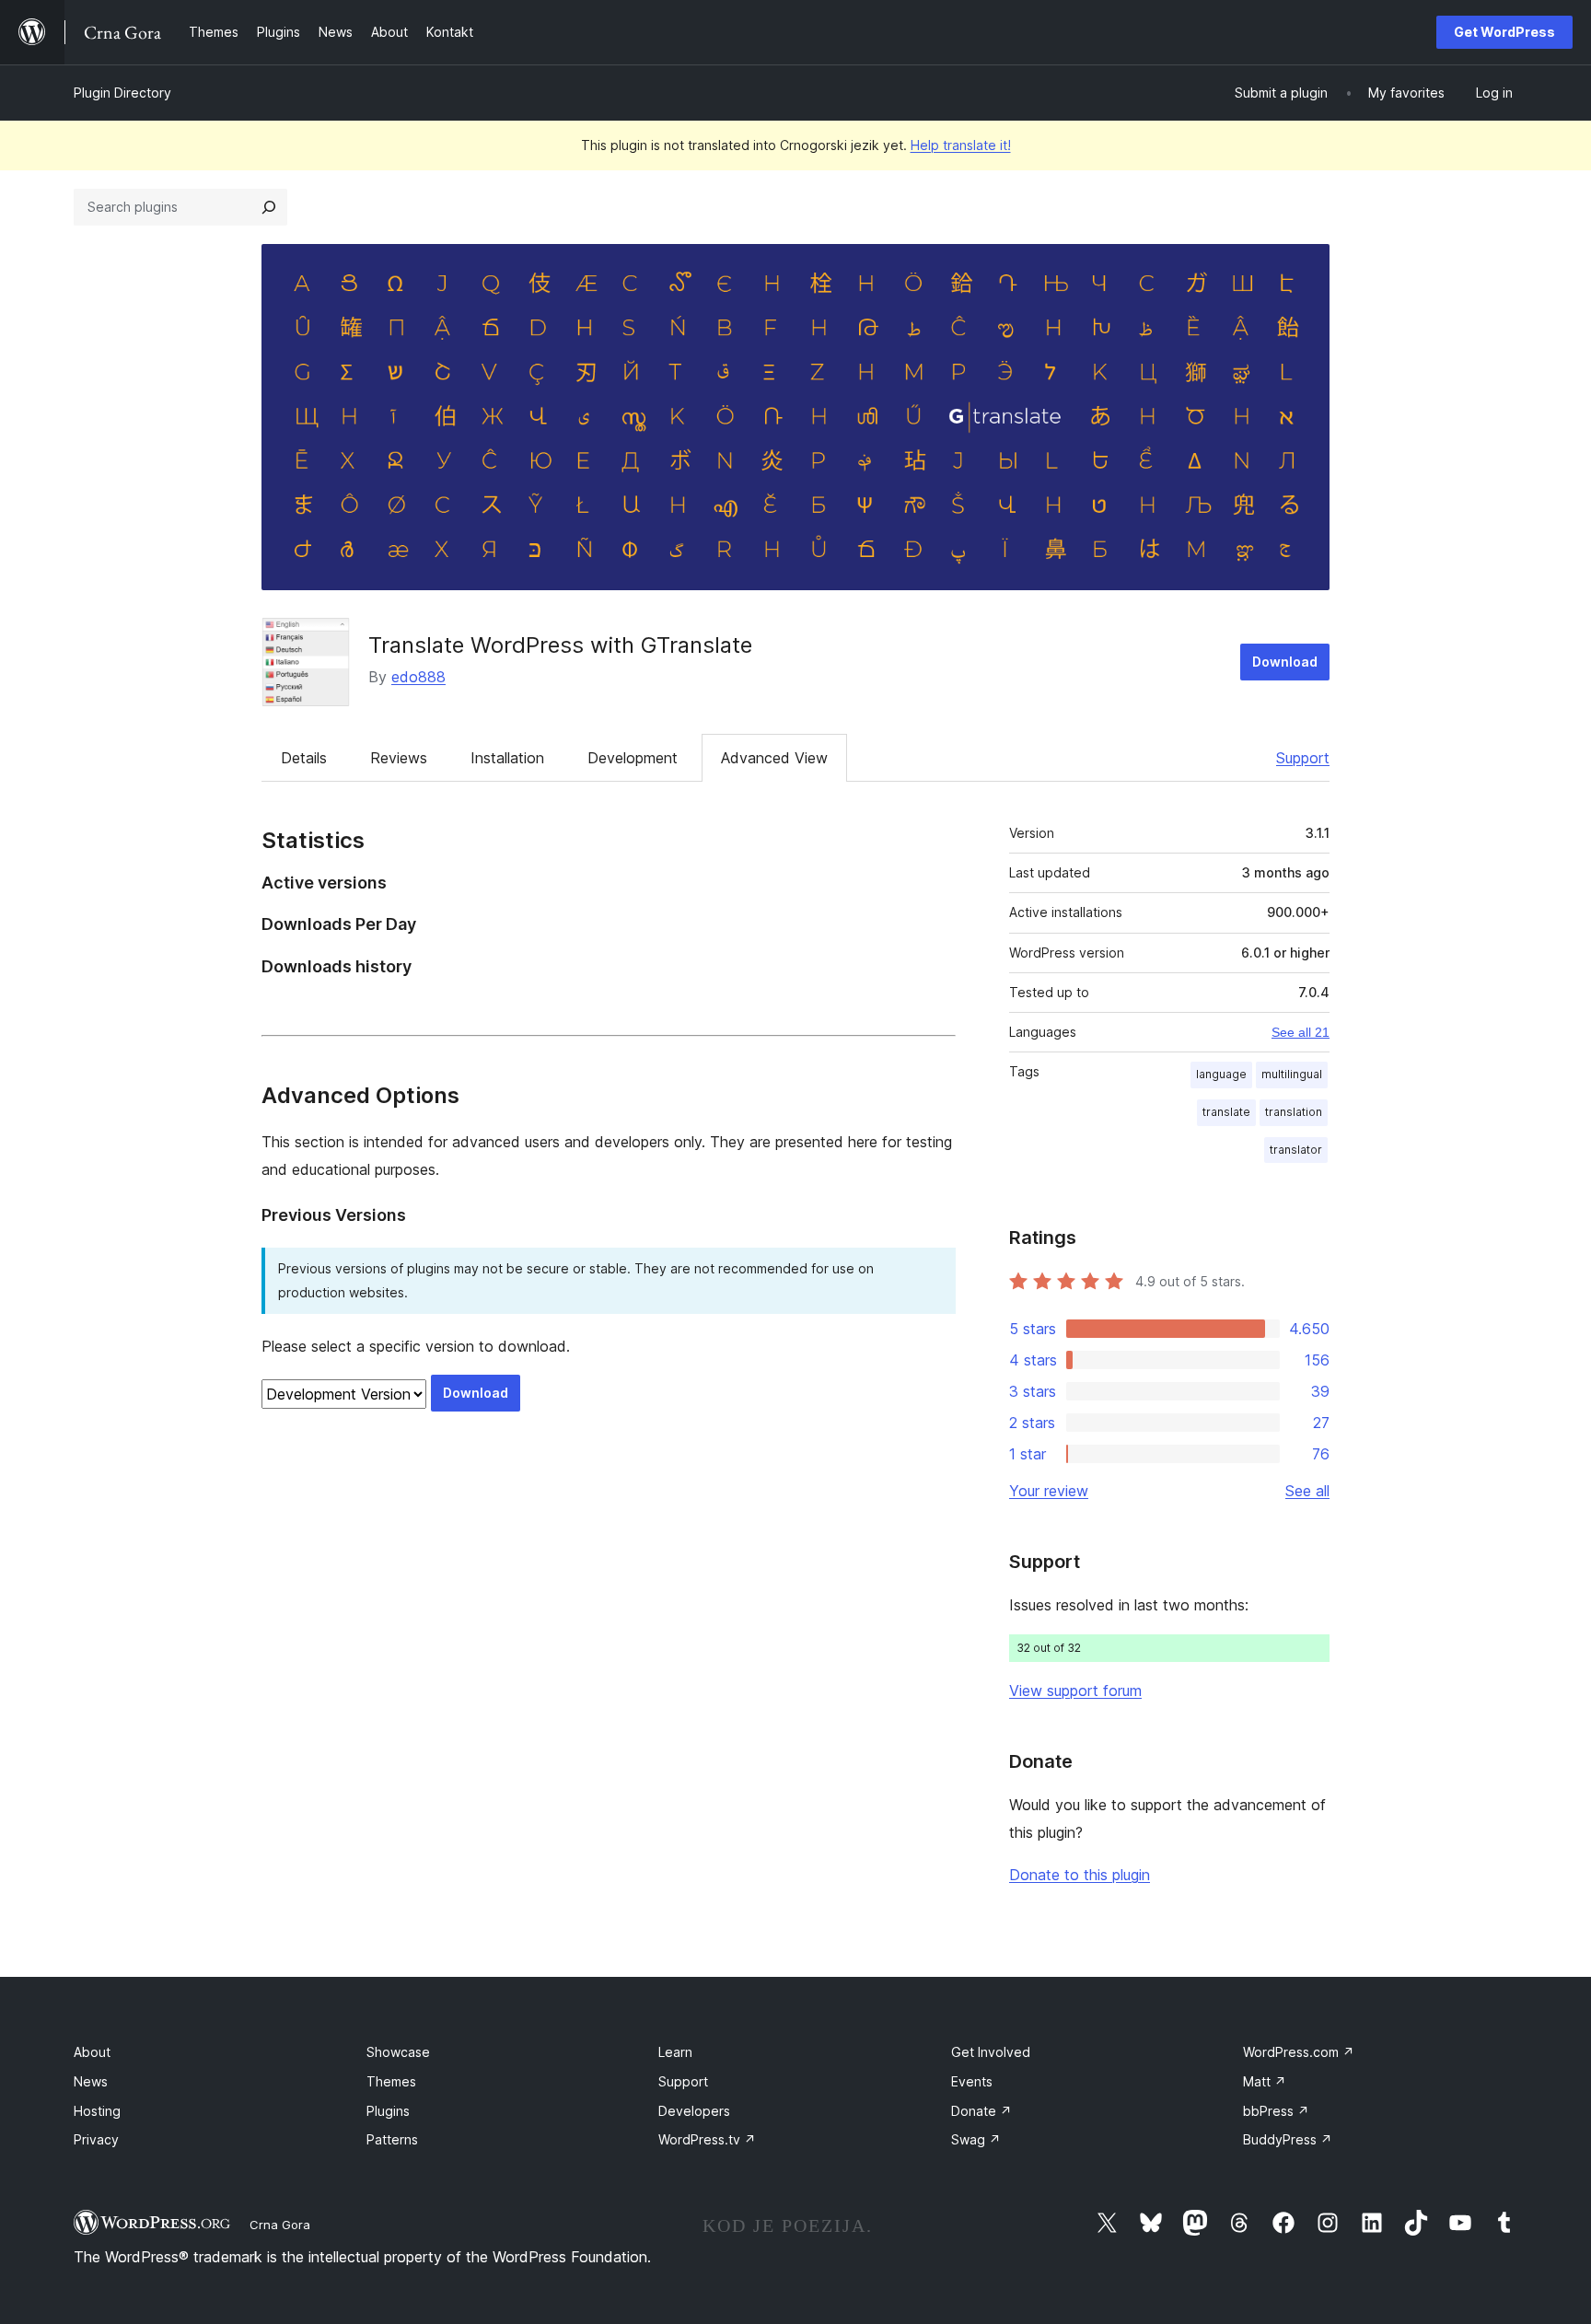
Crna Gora (280, 2225)
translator (1296, 1150)
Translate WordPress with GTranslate (560, 645)
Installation (507, 758)
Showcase (398, 2052)
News (91, 2081)
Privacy (96, 2139)
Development (633, 758)
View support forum (1075, 1691)
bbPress (1276, 2111)
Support (1303, 758)
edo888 (418, 677)
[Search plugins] (269, 207)
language (1221, 1074)
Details (304, 758)
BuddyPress (1288, 2139)
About (92, 2052)
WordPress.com (1299, 2052)
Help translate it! (961, 145)
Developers (694, 2111)
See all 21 (1301, 1032)
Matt (1265, 2081)
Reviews (399, 758)
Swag (976, 2139)
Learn (675, 2052)
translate (1226, 1112)
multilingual (1292, 1074)
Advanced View (774, 758)
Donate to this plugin (1080, 1875)
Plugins (388, 2111)
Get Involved (991, 2052)
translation (1294, 1112)
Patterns (392, 2139)
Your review (1049, 1491)
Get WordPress (1504, 32)
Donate (981, 2111)
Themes (391, 2081)
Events (972, 2081)
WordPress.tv (707, 2139)
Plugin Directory (122, 93)
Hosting (97, 2111)
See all (1307, 1491)
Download (1285, 662)
